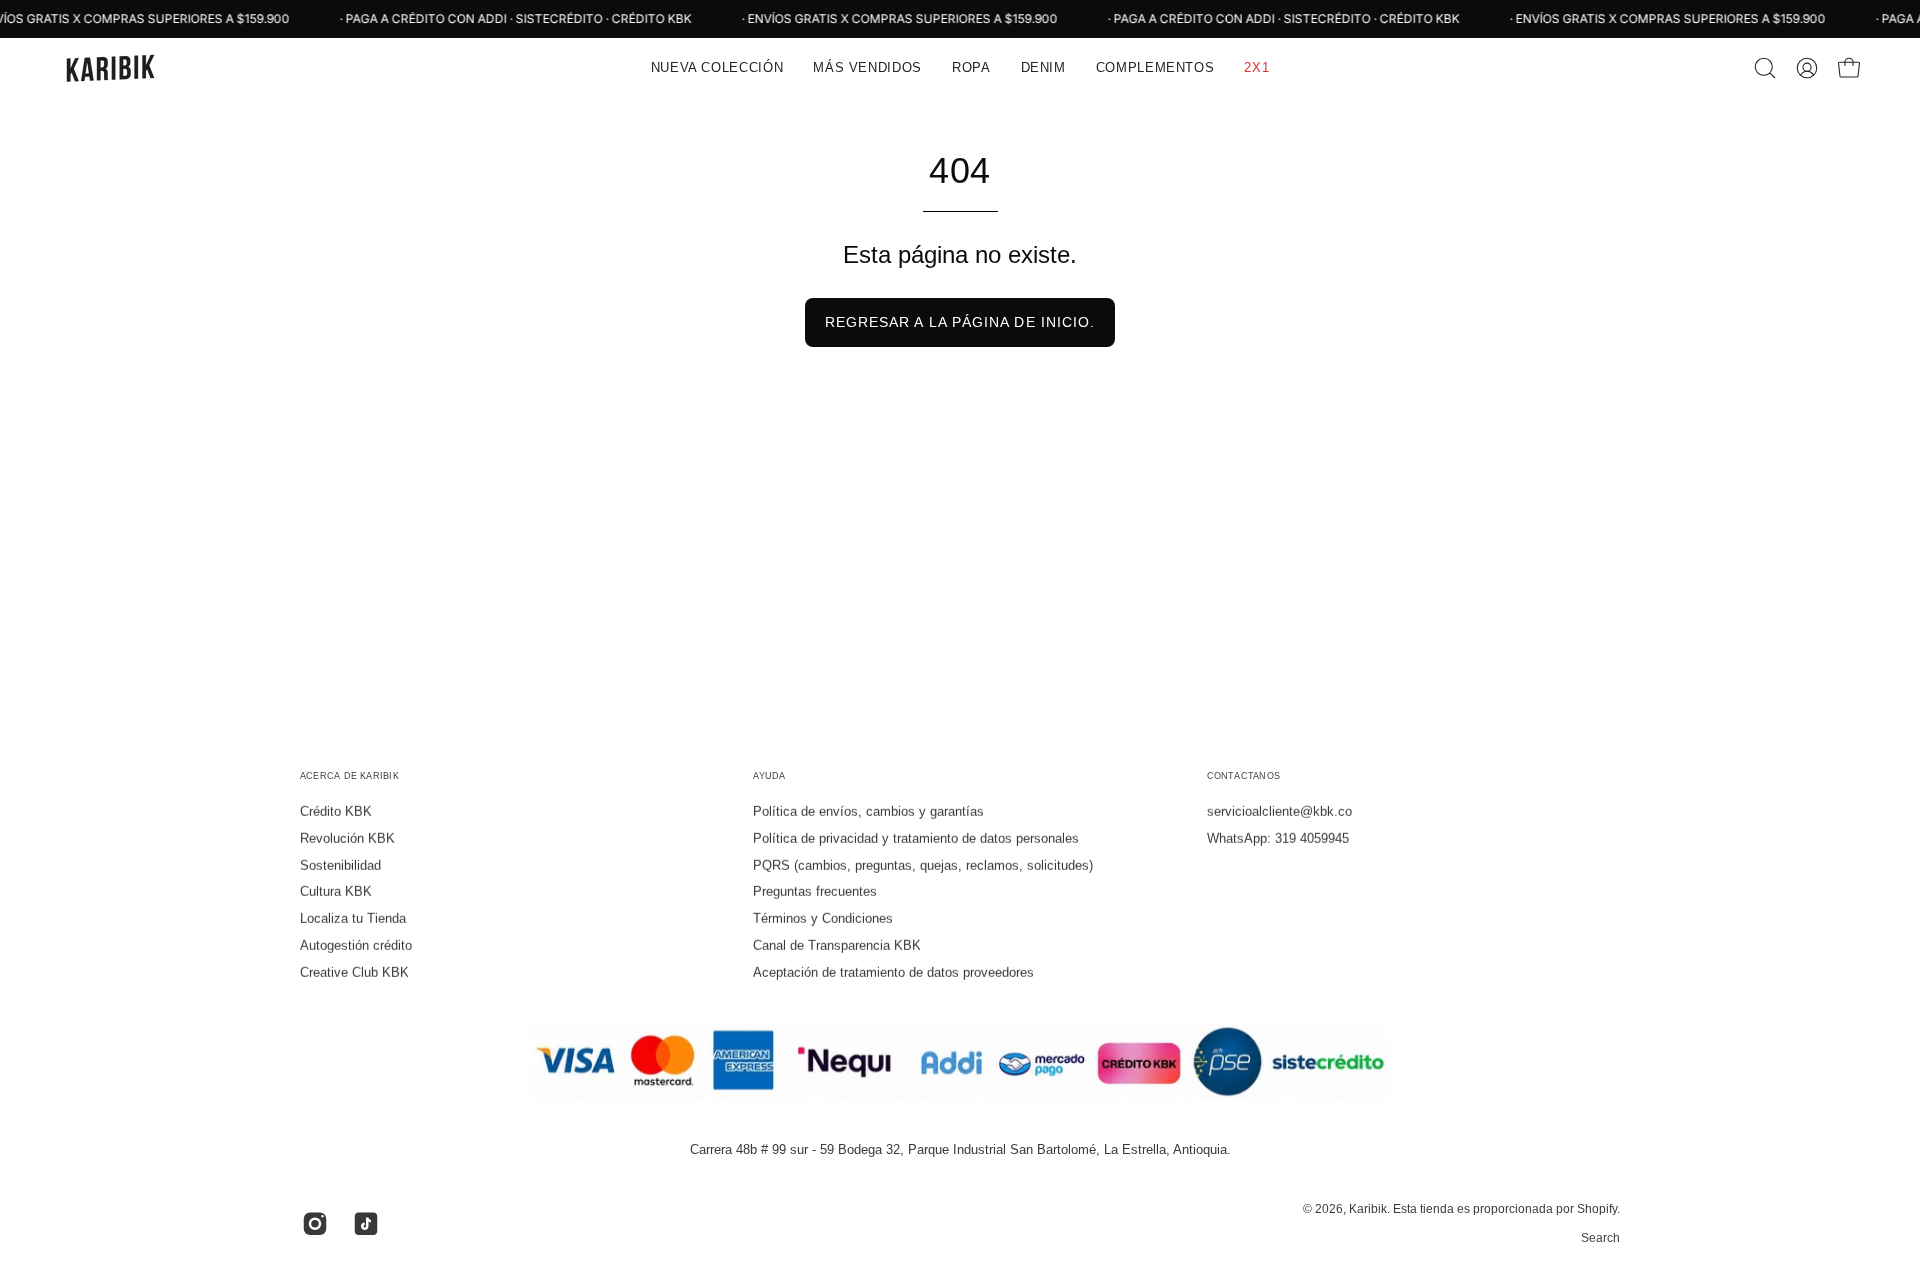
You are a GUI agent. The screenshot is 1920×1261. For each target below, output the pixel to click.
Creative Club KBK (354, 972)
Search (1600, 1238)
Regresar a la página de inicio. (960, 322)
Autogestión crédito (356, 945)
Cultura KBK (336, 891)
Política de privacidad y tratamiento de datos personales (916, 838)
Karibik (1368, 1209)
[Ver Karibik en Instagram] (312, 1224)
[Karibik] (110, 68)
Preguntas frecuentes (815, 891)
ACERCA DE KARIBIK (349, 776)
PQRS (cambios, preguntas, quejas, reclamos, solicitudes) (923, 864)
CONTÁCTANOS (1243, 776)
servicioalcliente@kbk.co (1279, 811)
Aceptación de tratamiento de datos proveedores (893, 972)
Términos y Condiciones (823, 918)
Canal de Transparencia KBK (837, 945)
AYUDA (769, 776)
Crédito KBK (336, 811)
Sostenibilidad (340, 864)
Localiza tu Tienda (353, 918)
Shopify (1597, 1209)
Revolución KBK (347, 838)
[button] (867, 68)
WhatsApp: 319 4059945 (1278, 838)
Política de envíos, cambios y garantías (868, 811)
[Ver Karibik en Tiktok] (363, 1224)
